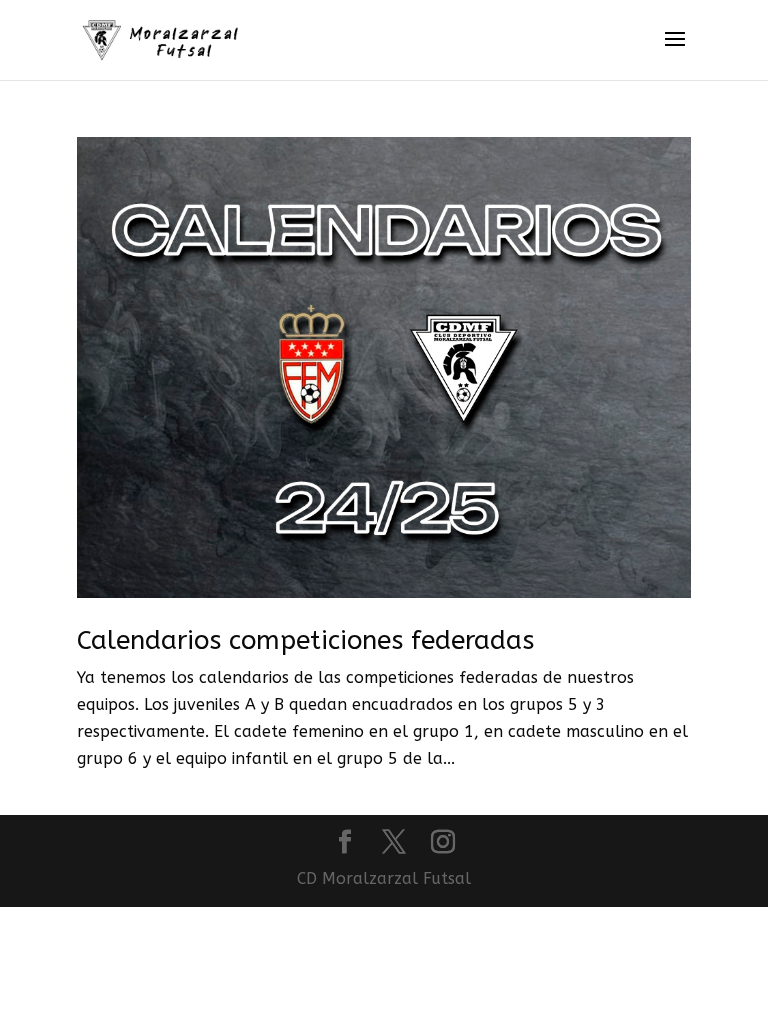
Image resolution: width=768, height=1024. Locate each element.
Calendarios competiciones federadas (305, 640)
